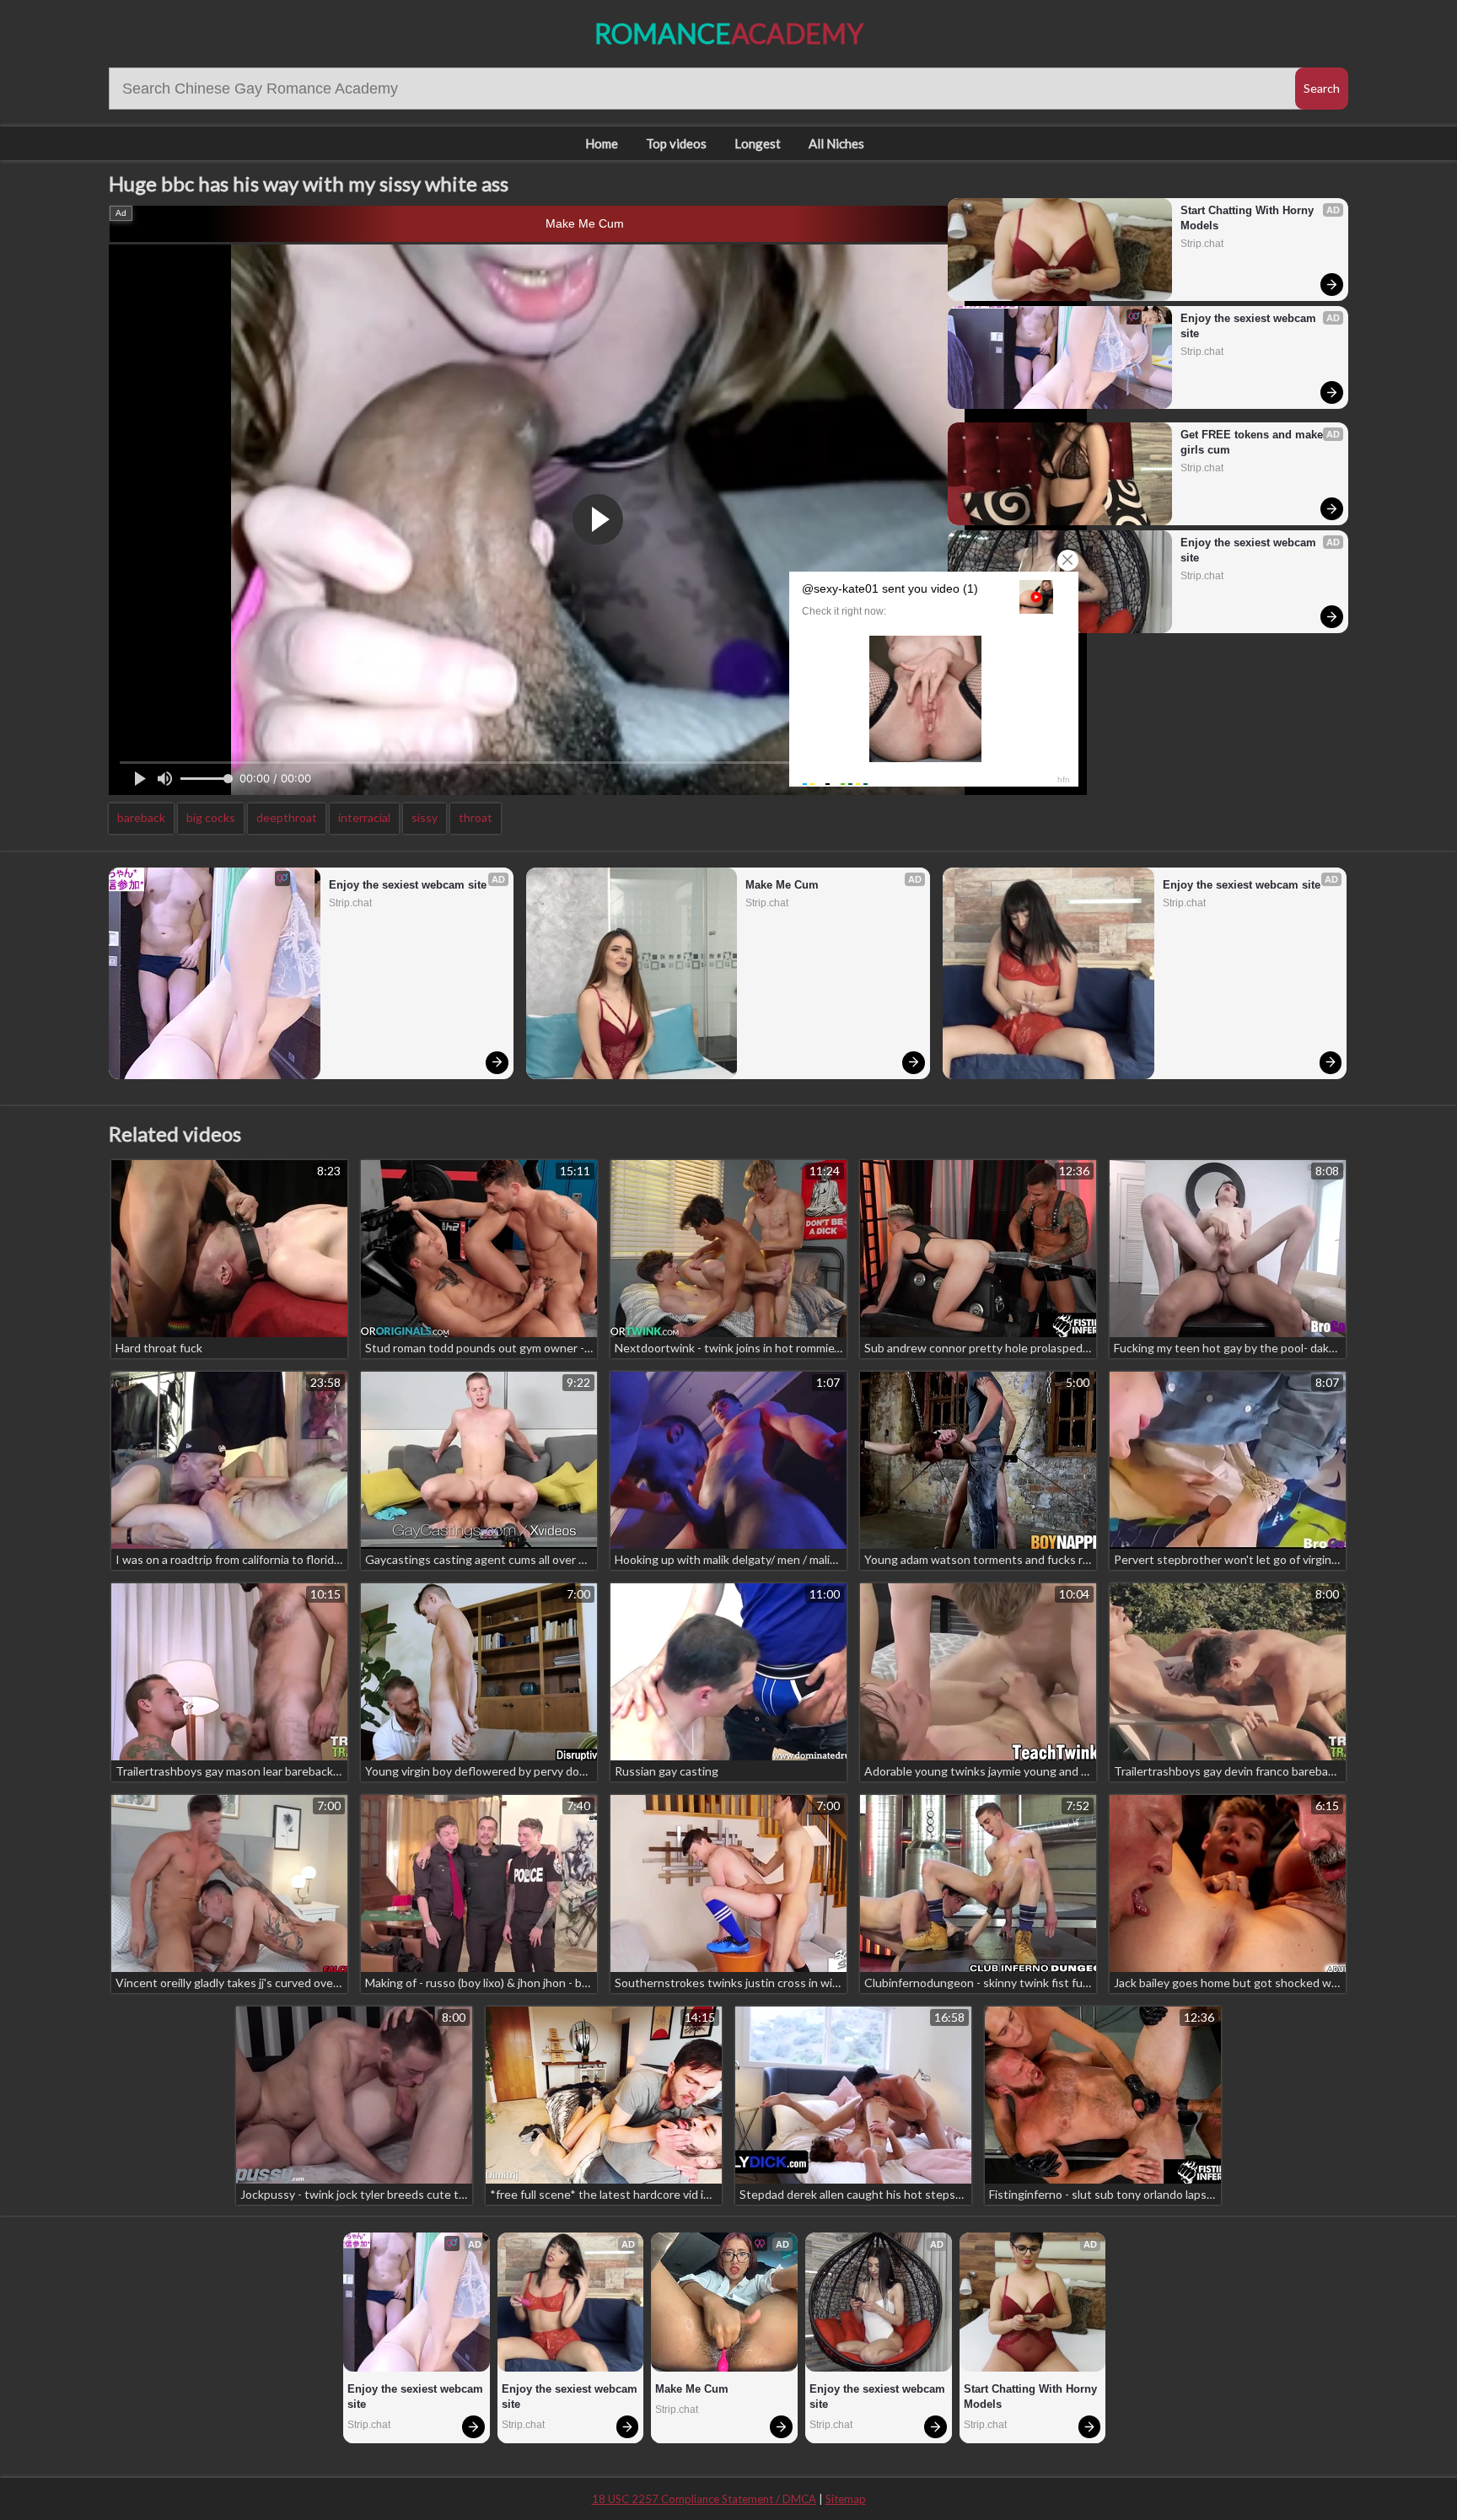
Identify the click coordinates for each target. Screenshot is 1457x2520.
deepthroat (287, 817)
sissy (425, 817)
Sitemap (846, 2499)
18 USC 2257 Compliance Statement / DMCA (704, 2499)
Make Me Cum (585, 223)
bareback (141, 817)
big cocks (211, 817)
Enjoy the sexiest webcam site (1250, 326)
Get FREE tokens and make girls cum (1253, 442)
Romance (729, 33)
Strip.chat (1202, 244)
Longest (758, 143)
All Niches (836, 143)
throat (476, 817)
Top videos (676, 143)
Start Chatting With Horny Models (1249, 218)
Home (602, 143)
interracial (364, 817)
